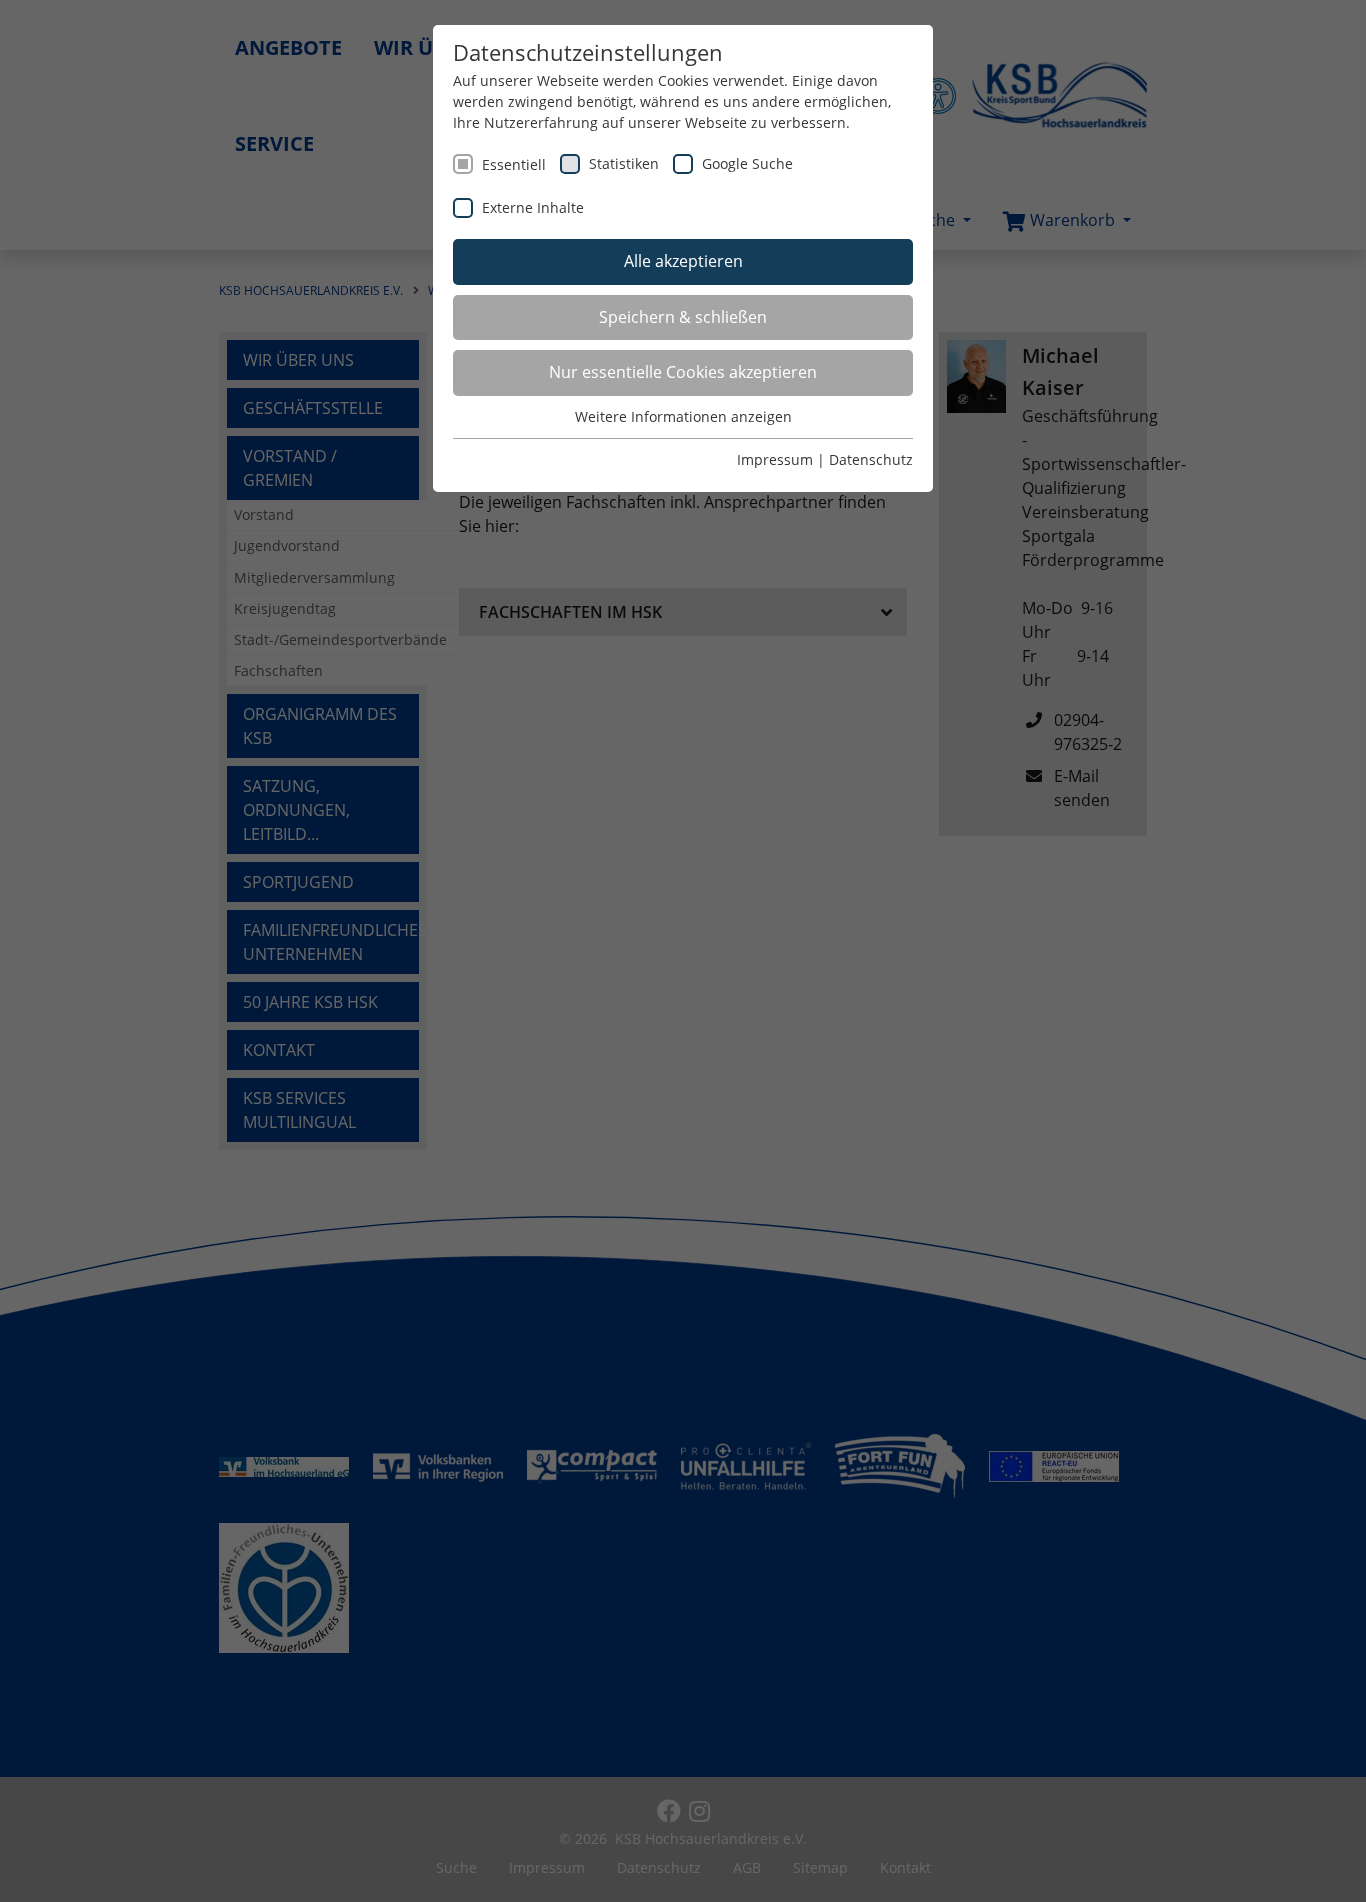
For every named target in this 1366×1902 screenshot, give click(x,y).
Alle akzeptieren (683, 261)
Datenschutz (871, 459)
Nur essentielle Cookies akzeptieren (683, 372)
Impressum (775, 459)
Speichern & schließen (683, 317)
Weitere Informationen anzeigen (683, 416)
